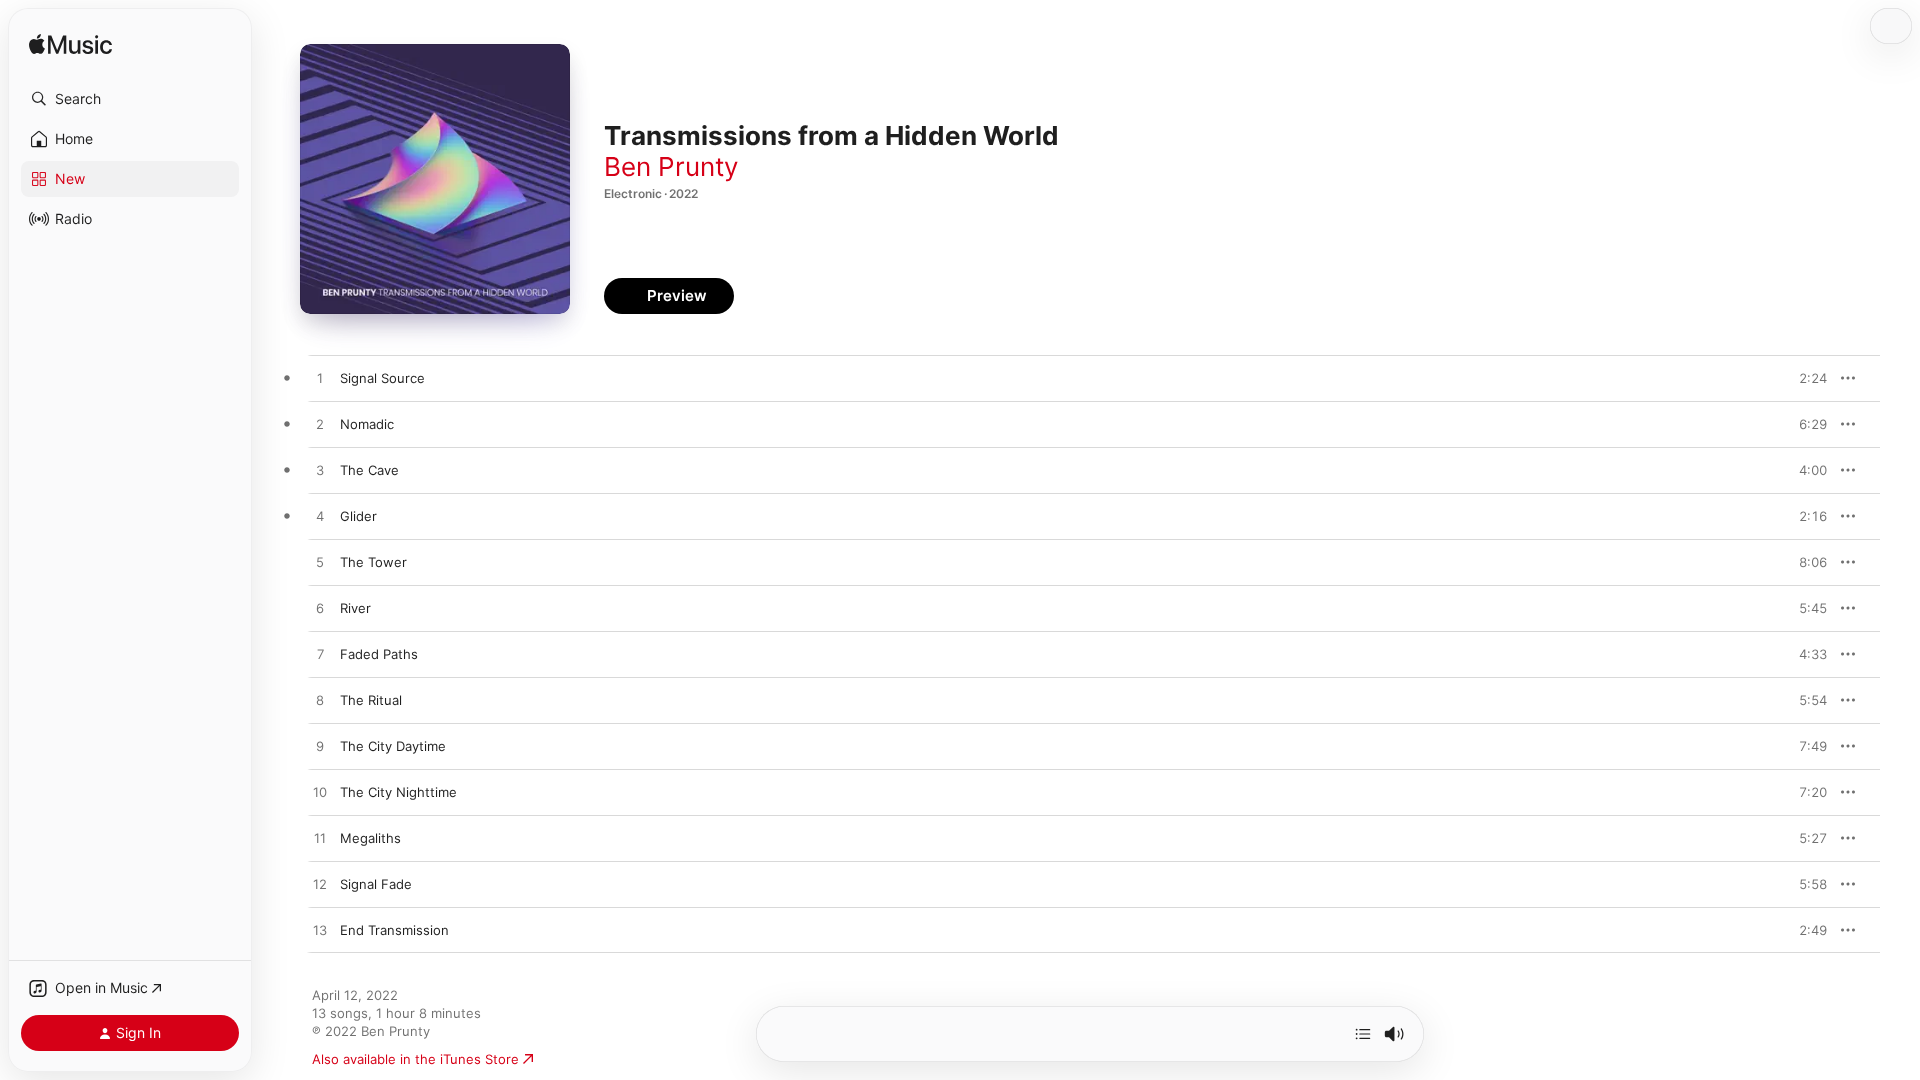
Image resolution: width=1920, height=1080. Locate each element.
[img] (70, 45)
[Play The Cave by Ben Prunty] (320, 471)
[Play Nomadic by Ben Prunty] (320, 425)
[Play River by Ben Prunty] (320, 609)
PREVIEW (1805, 378)
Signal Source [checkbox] (382, 378)
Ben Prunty (671, 166)
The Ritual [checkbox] (371, 700)
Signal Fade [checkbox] (376, 884)
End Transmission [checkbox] (394, 930)
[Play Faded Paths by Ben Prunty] (320, 655)
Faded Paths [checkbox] (379, 654)
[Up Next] (1363, 1034)
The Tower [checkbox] (373, 562)
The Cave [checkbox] (369, 470)
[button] (130, 99)
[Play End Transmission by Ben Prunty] (320, 931)
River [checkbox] (355, 608)
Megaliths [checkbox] (370, 838)
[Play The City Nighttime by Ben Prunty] (320, 793)
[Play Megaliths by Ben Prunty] (320, 839)
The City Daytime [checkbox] (393, 746)
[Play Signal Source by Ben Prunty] (320, 379)
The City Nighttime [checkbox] (398, 792)
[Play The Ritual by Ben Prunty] (320, 701)
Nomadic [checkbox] (367, 424)
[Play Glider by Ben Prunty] (320, 517)
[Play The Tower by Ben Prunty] (320, 563)
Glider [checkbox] (358, 516)
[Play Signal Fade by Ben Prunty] (320, 885)
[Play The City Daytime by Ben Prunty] (320, 747)
